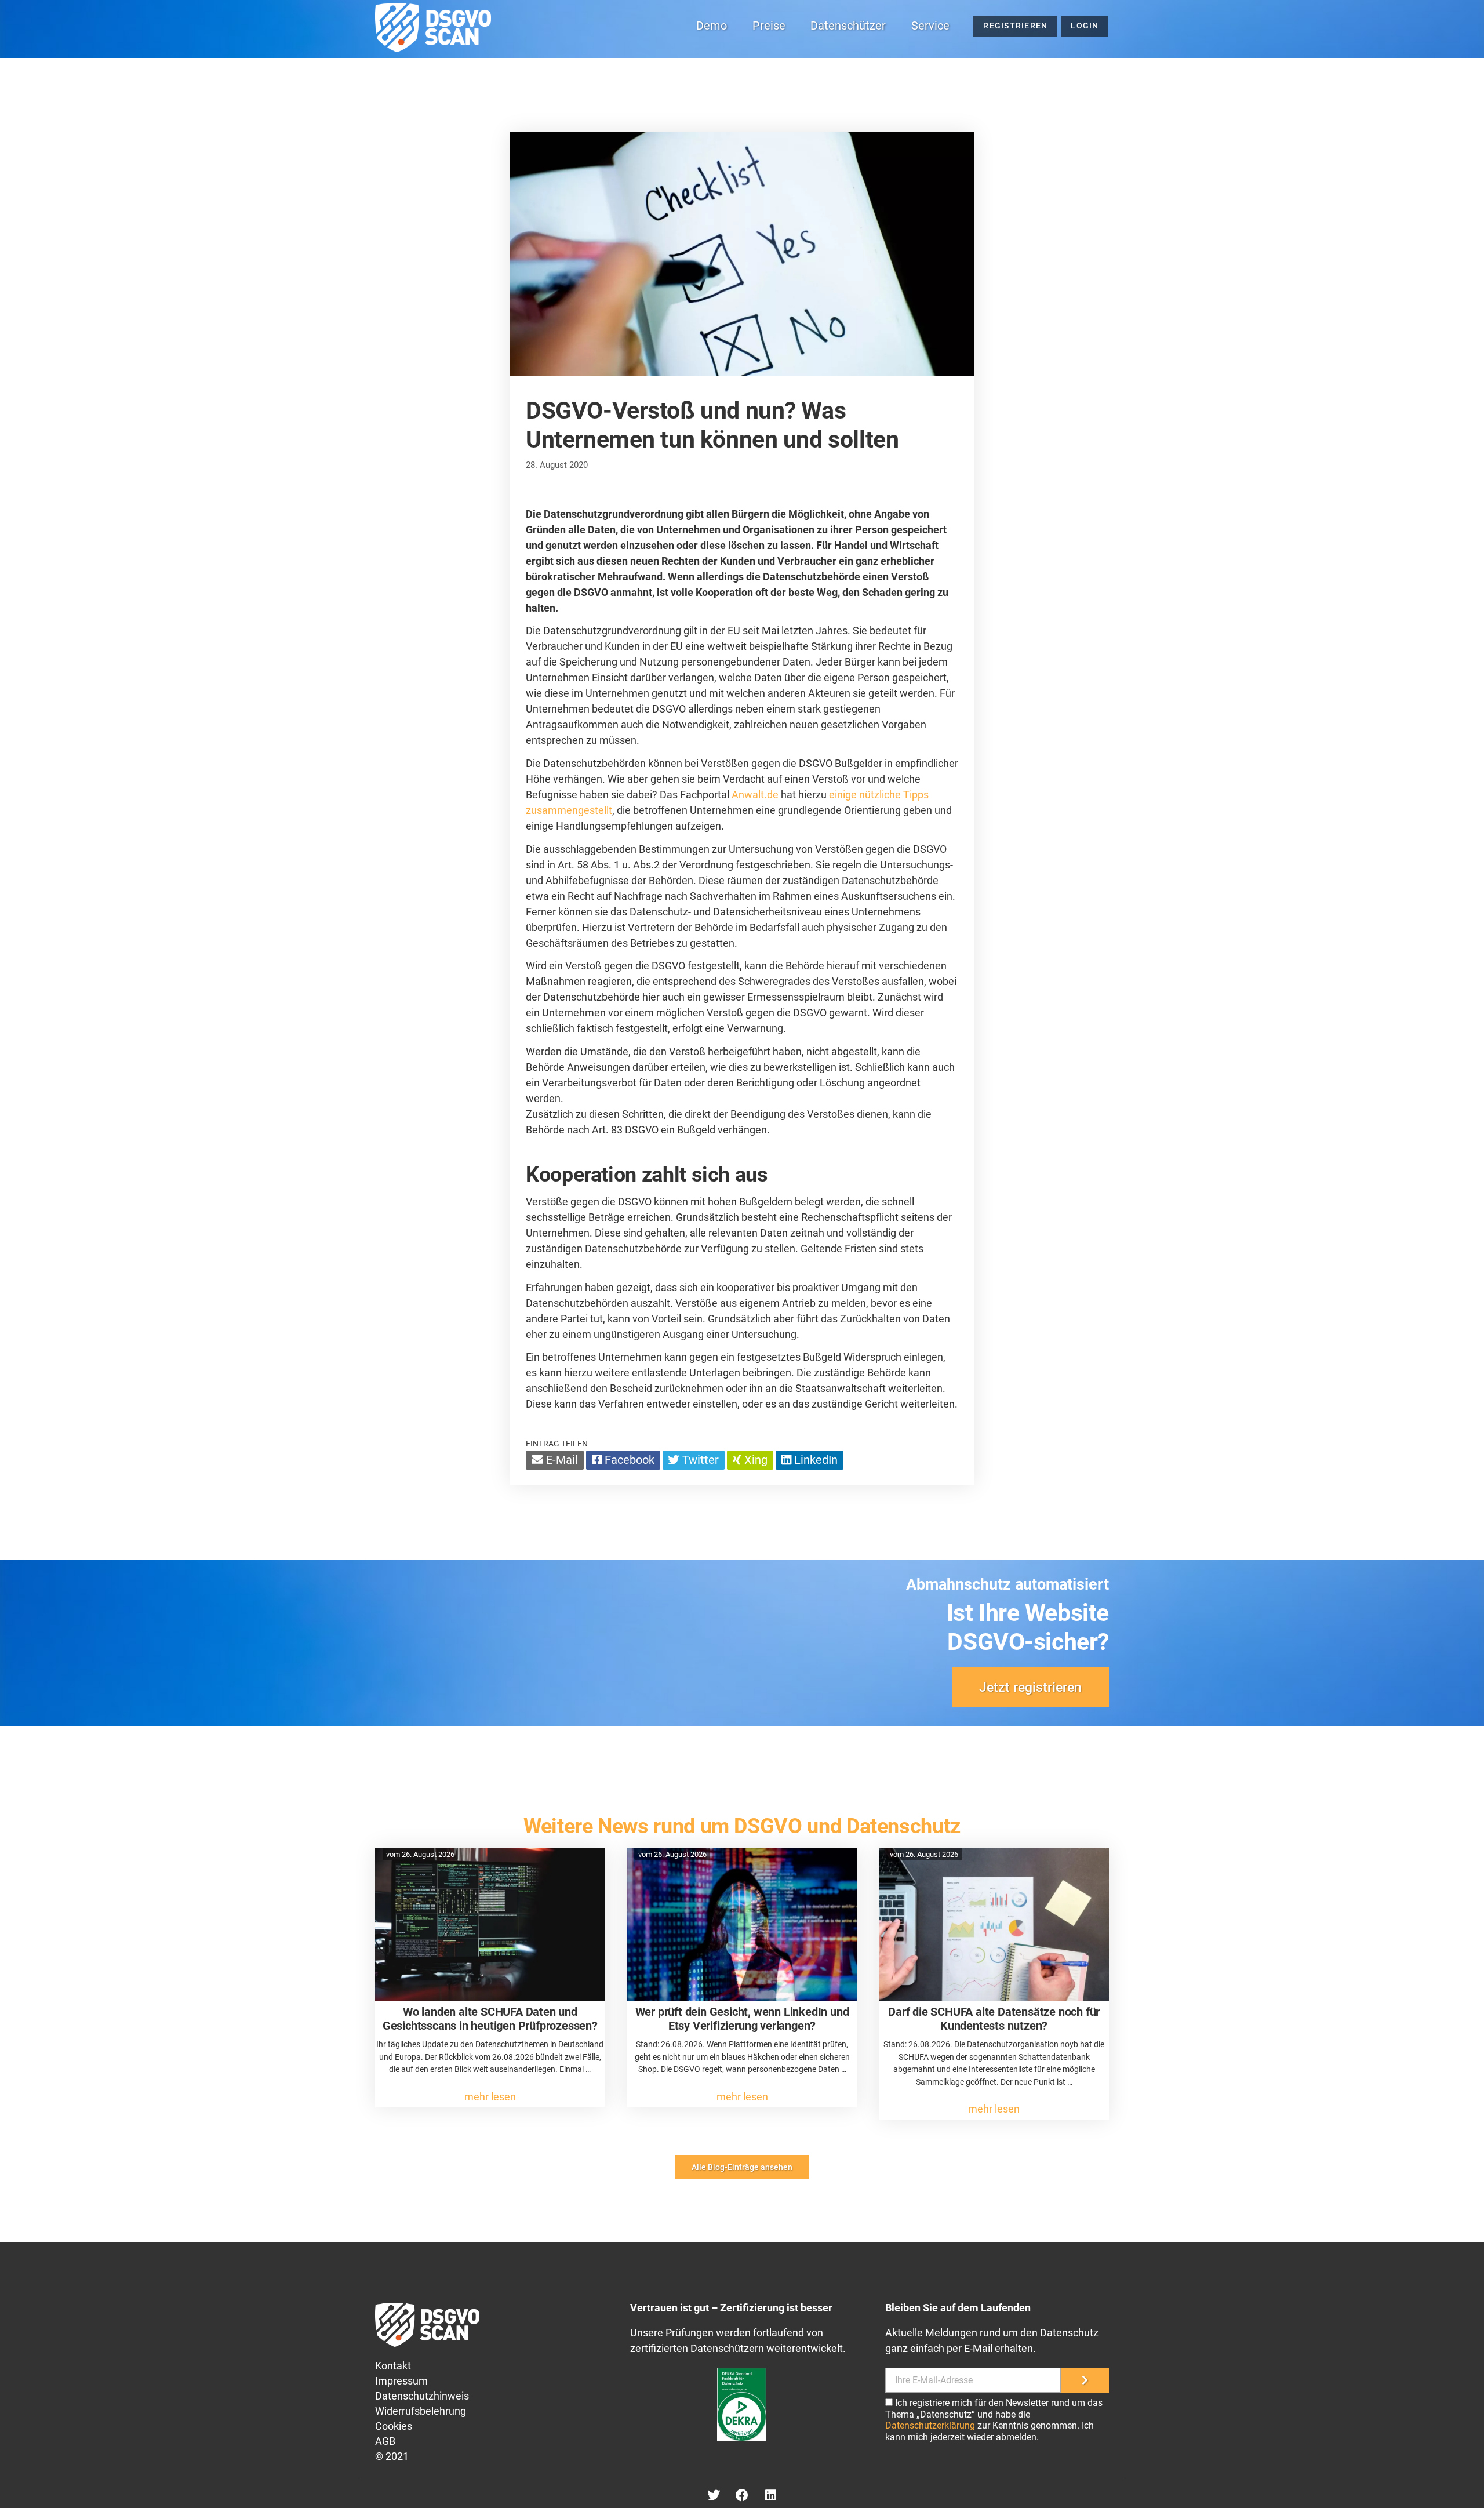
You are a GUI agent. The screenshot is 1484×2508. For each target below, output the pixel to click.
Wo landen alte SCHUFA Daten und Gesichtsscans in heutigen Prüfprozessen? (490, 2019)
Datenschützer (848, 26)
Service (930, 26)
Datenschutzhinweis (422, 2396)
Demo (712, 26)
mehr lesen (490, 2097)
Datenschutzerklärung (930, 2425)
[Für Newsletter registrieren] (1085, 2380)
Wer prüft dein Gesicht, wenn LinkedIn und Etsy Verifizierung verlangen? (742, 2019)
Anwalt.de (755, 795)
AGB (385, 2441)
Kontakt (393, 2366)
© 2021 (392, 2456)
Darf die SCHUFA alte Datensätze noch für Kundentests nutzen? (994, 2019)
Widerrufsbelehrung (421, 2411)
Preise (769, 26)
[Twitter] (714, 2495)
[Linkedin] (770, 2495)
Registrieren (1015, 26)
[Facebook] (742, 2495)
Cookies (394, 2426)
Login (1085, 26)
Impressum (401, 2381)
